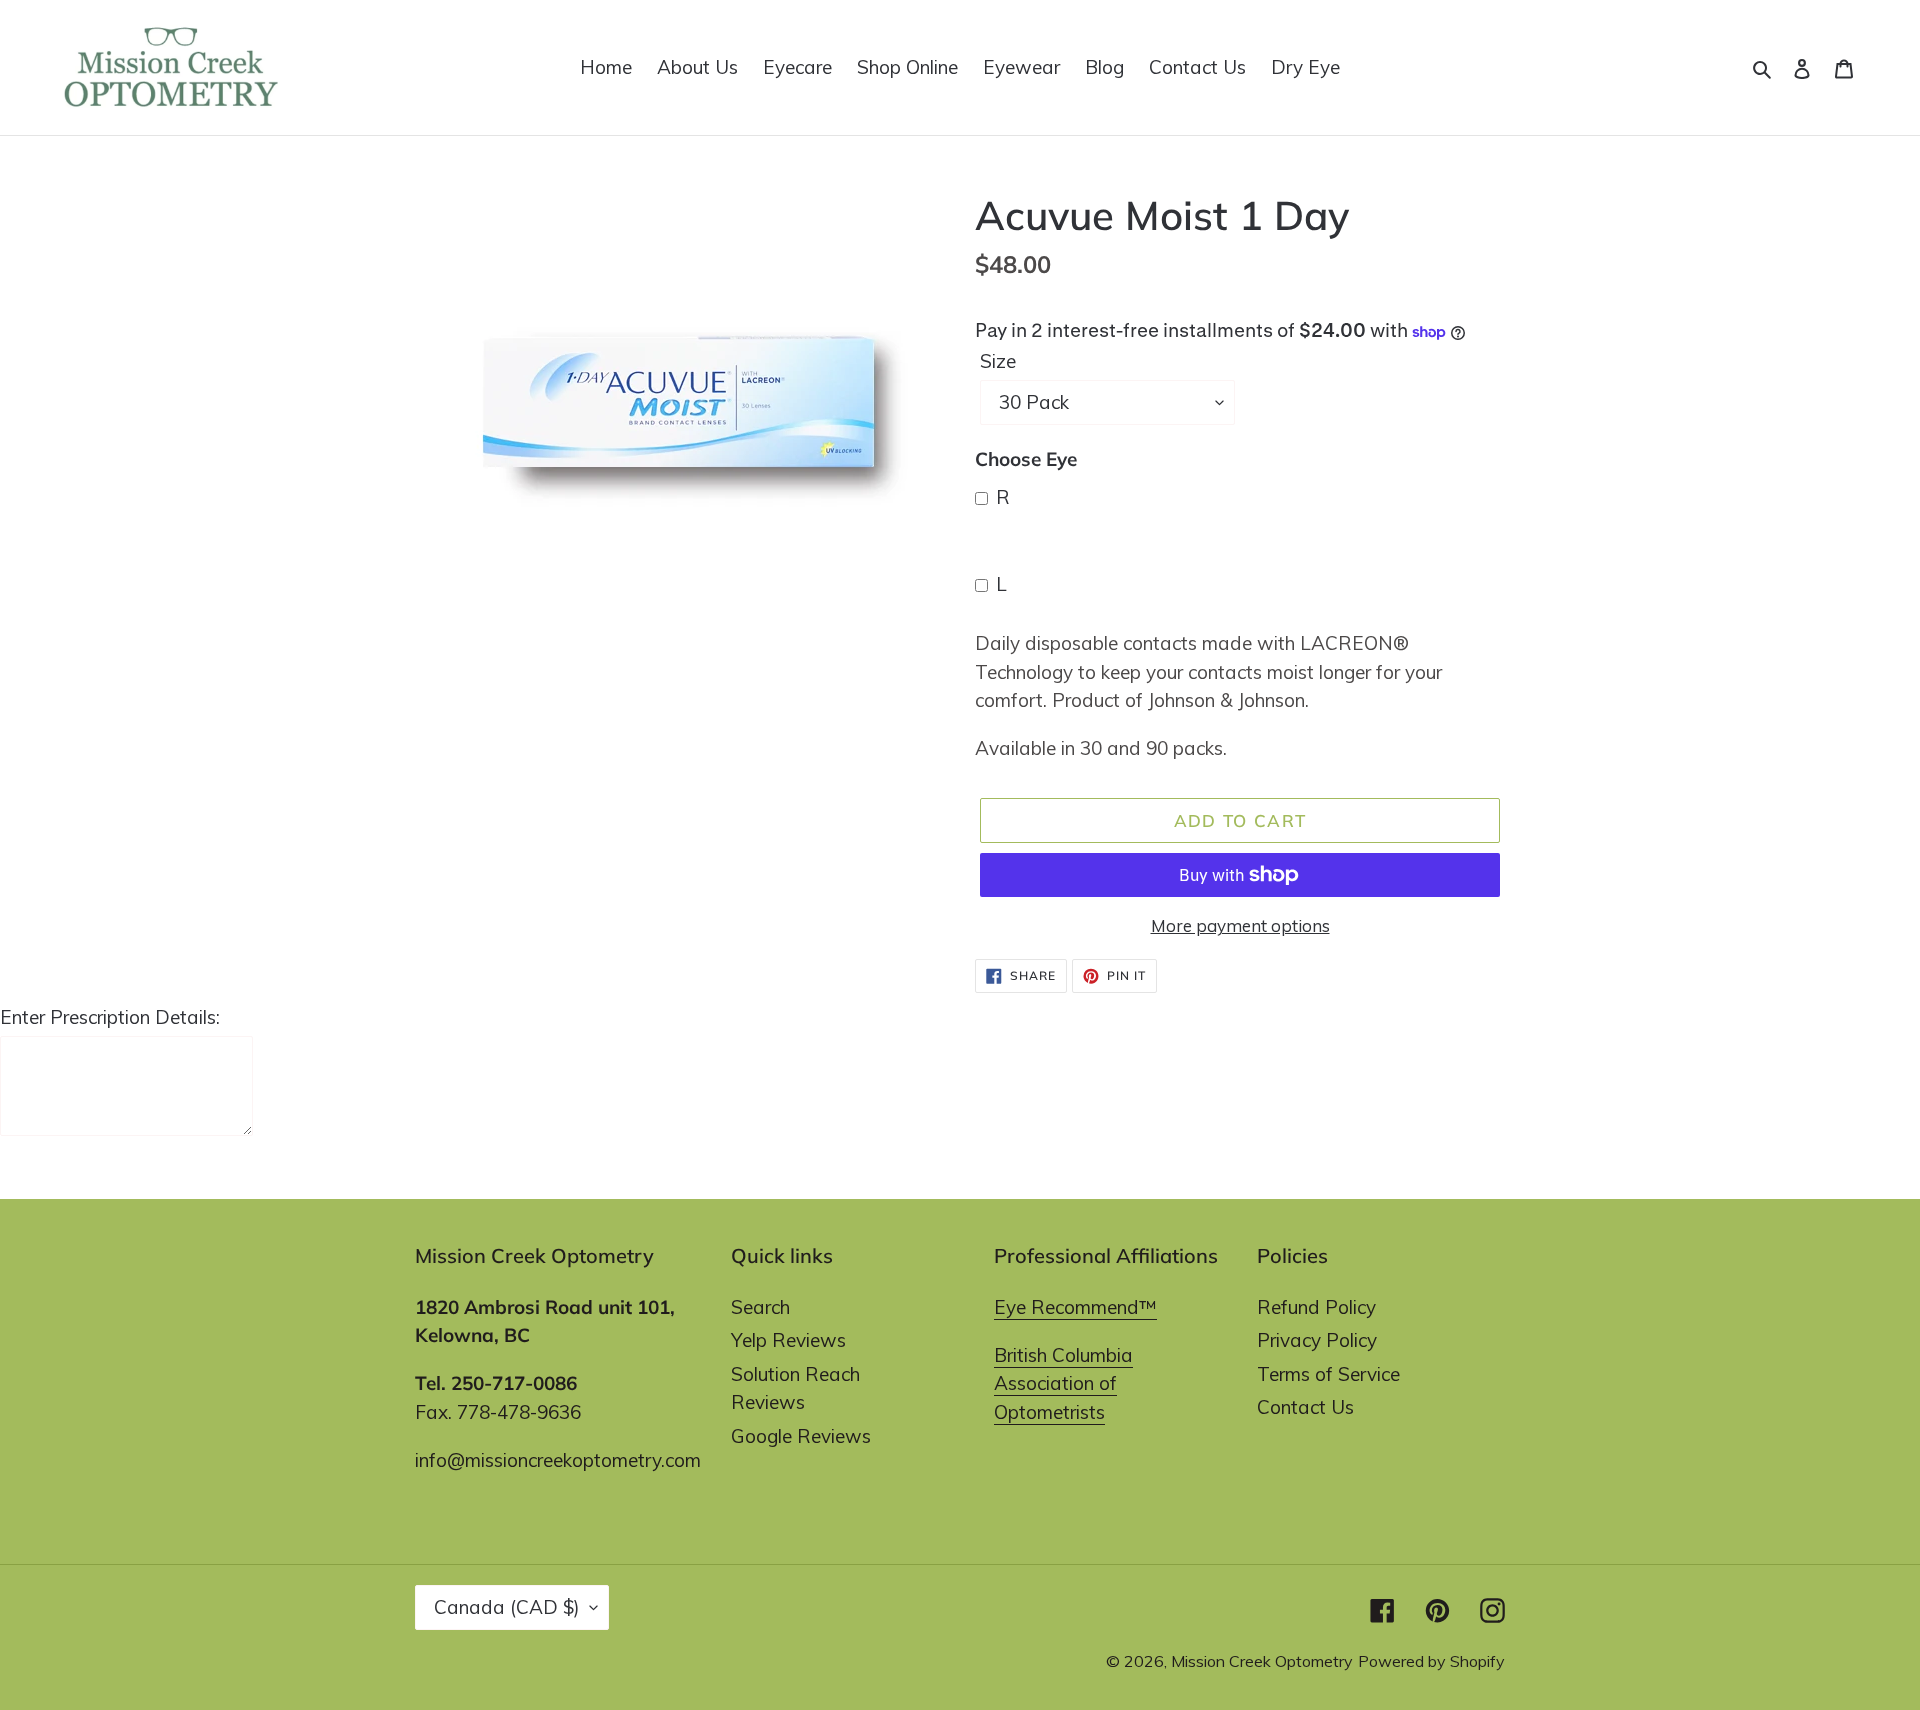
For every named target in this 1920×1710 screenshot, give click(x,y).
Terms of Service (1328, 1374)
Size (998, 361)
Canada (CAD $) (507, 1607)
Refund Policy (1316, 1307)
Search (760, 1307)
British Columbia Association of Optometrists (1063, 1383)
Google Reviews (801, 1436)
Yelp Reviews (788, 1340)
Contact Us (1305, 1407)
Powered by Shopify (1431, 1661)
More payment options (1240, 925)
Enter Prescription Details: (110, 1017)
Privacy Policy (1317, 1340)
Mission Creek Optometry (1262, 1661)
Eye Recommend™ (1075, 1307)
